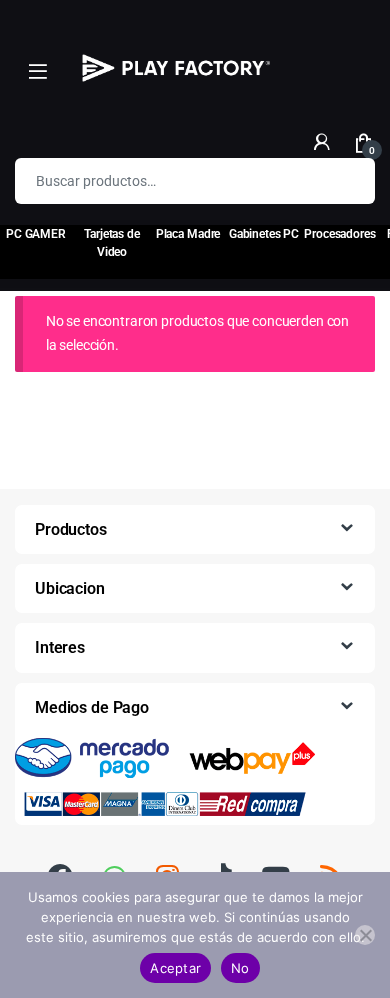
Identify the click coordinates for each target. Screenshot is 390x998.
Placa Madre (188, 234)
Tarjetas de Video (111, 243)
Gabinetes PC (264, 234)
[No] (365, 935)
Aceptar (175, 968)
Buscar (347, 181)
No (240, 968)
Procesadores (339, 234)
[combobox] (167, 181)
